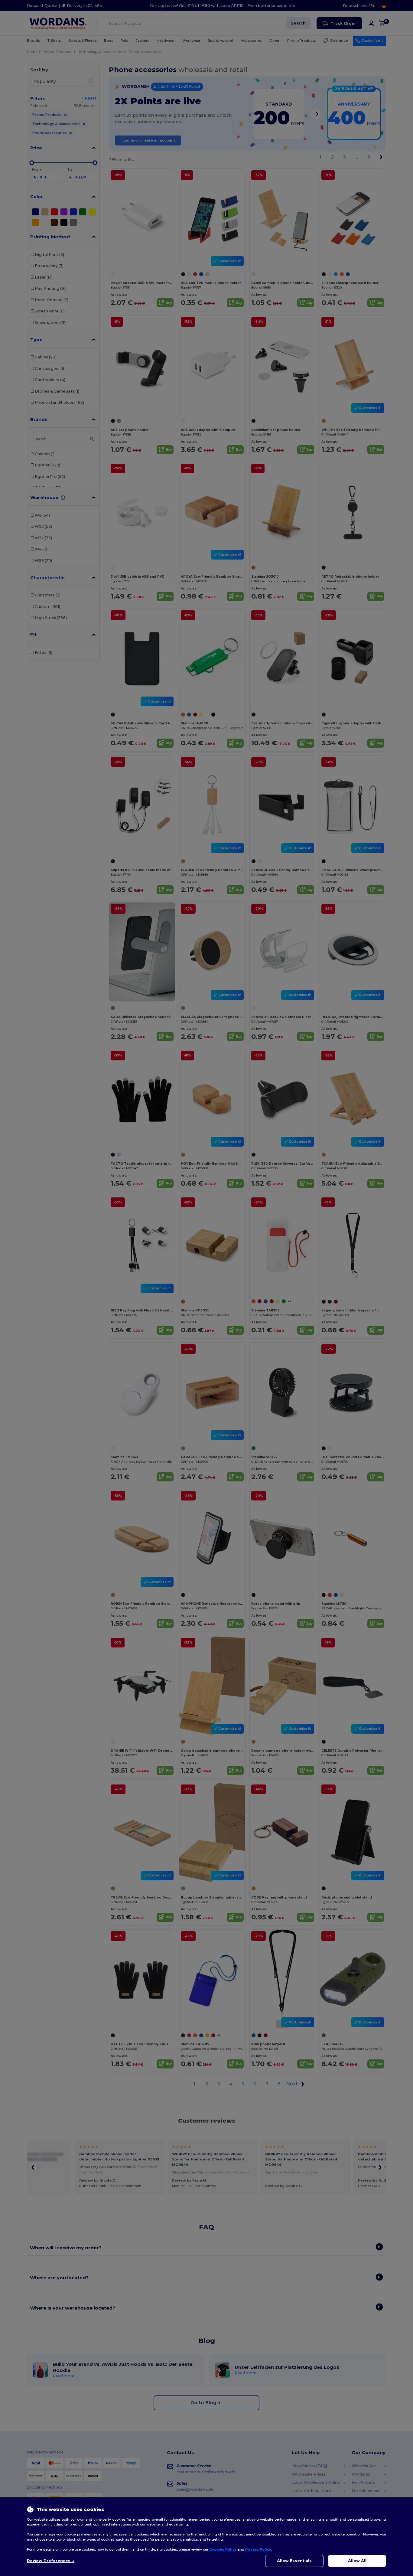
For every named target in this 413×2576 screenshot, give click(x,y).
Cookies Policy (223, 2549)
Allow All (357, 2561)
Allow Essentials (294, 2561)
